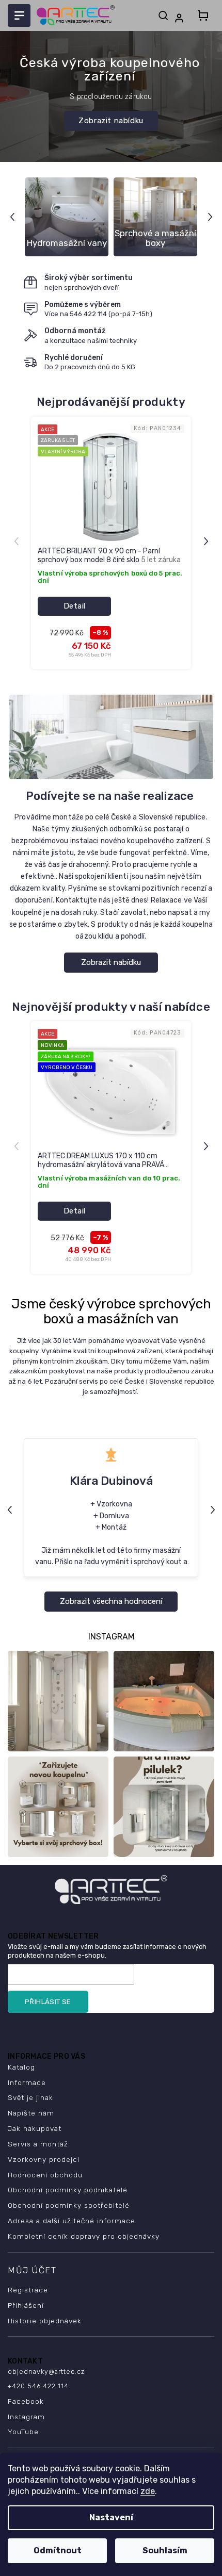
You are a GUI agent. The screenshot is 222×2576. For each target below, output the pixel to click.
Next (211, 217)
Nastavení (111, 2517)
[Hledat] (163, 15)
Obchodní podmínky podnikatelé (68, 2190)
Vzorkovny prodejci (44, 2159)
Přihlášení (26, 2305)
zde (148, 2491)
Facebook (26, 2401)
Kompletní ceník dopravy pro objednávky (84, 2236)
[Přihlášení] (181, 18)
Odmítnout (58, 2550)
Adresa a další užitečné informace (72, 2221)
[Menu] (19, 15)
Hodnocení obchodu (45, 2175)
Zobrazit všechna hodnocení (111, 1601)
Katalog (21, 2067)
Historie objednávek (45, 2321)
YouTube (23, 2432)
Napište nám (31, 2113)
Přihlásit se (48, 2002)
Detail (75, 606)
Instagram (26, 2417)
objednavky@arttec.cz (46, 2372)
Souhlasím (165, 2550)
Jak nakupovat (35, 2128)
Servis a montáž (38, 2144)
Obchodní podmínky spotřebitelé (69, 2205)
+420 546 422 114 (38, 2386)
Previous (14, 217)
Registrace (28, 2290)
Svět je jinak (30, 2097)
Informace (27, 2082)
